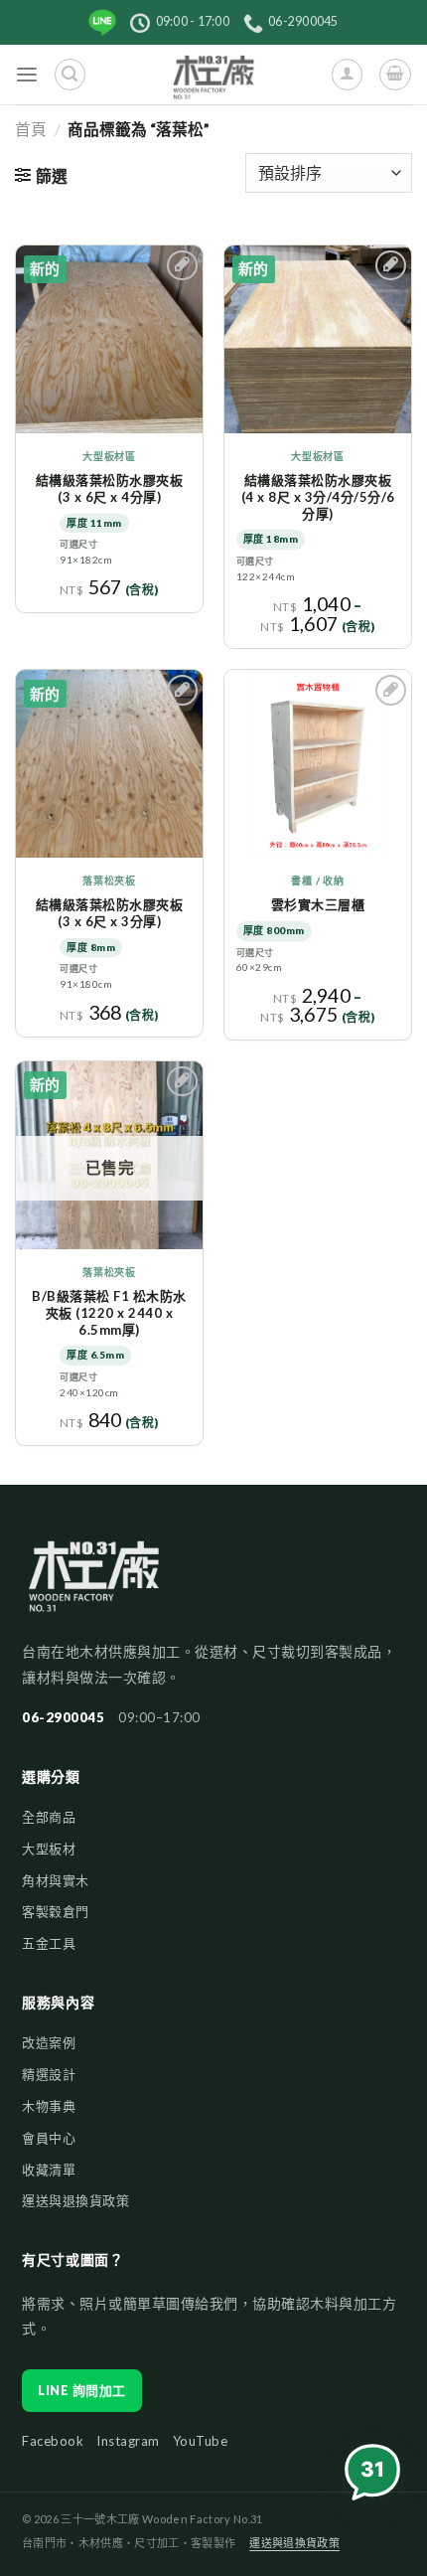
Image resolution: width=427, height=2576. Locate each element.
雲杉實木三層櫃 (318, 904)
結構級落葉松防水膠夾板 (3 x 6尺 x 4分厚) (110, 488)
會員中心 (49, 2138)
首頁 (31, 129)
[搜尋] (70, 74)
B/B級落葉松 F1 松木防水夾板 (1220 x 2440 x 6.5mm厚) (109, 1313)
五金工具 (49, 1943)
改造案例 (49, 2042)
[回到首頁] (94, 1586)
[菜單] (27, 75)
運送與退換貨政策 (75, 2200)
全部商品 (49, 1817)
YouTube (201, 2441)
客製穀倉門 (56, 1911)
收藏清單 (49, 2170)
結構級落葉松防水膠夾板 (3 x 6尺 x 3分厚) (110, 913)
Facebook (53, 2441)
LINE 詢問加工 (82, 2390)
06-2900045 (63, 1717)
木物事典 (49, 2106)
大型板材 (49, 1849)
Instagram (128, 2441)
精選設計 (49, 2074)
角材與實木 (56, 1880)
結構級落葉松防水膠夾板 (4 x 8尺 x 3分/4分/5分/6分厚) (318, 497)
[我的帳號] (347, 74)
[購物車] (395, 74)
